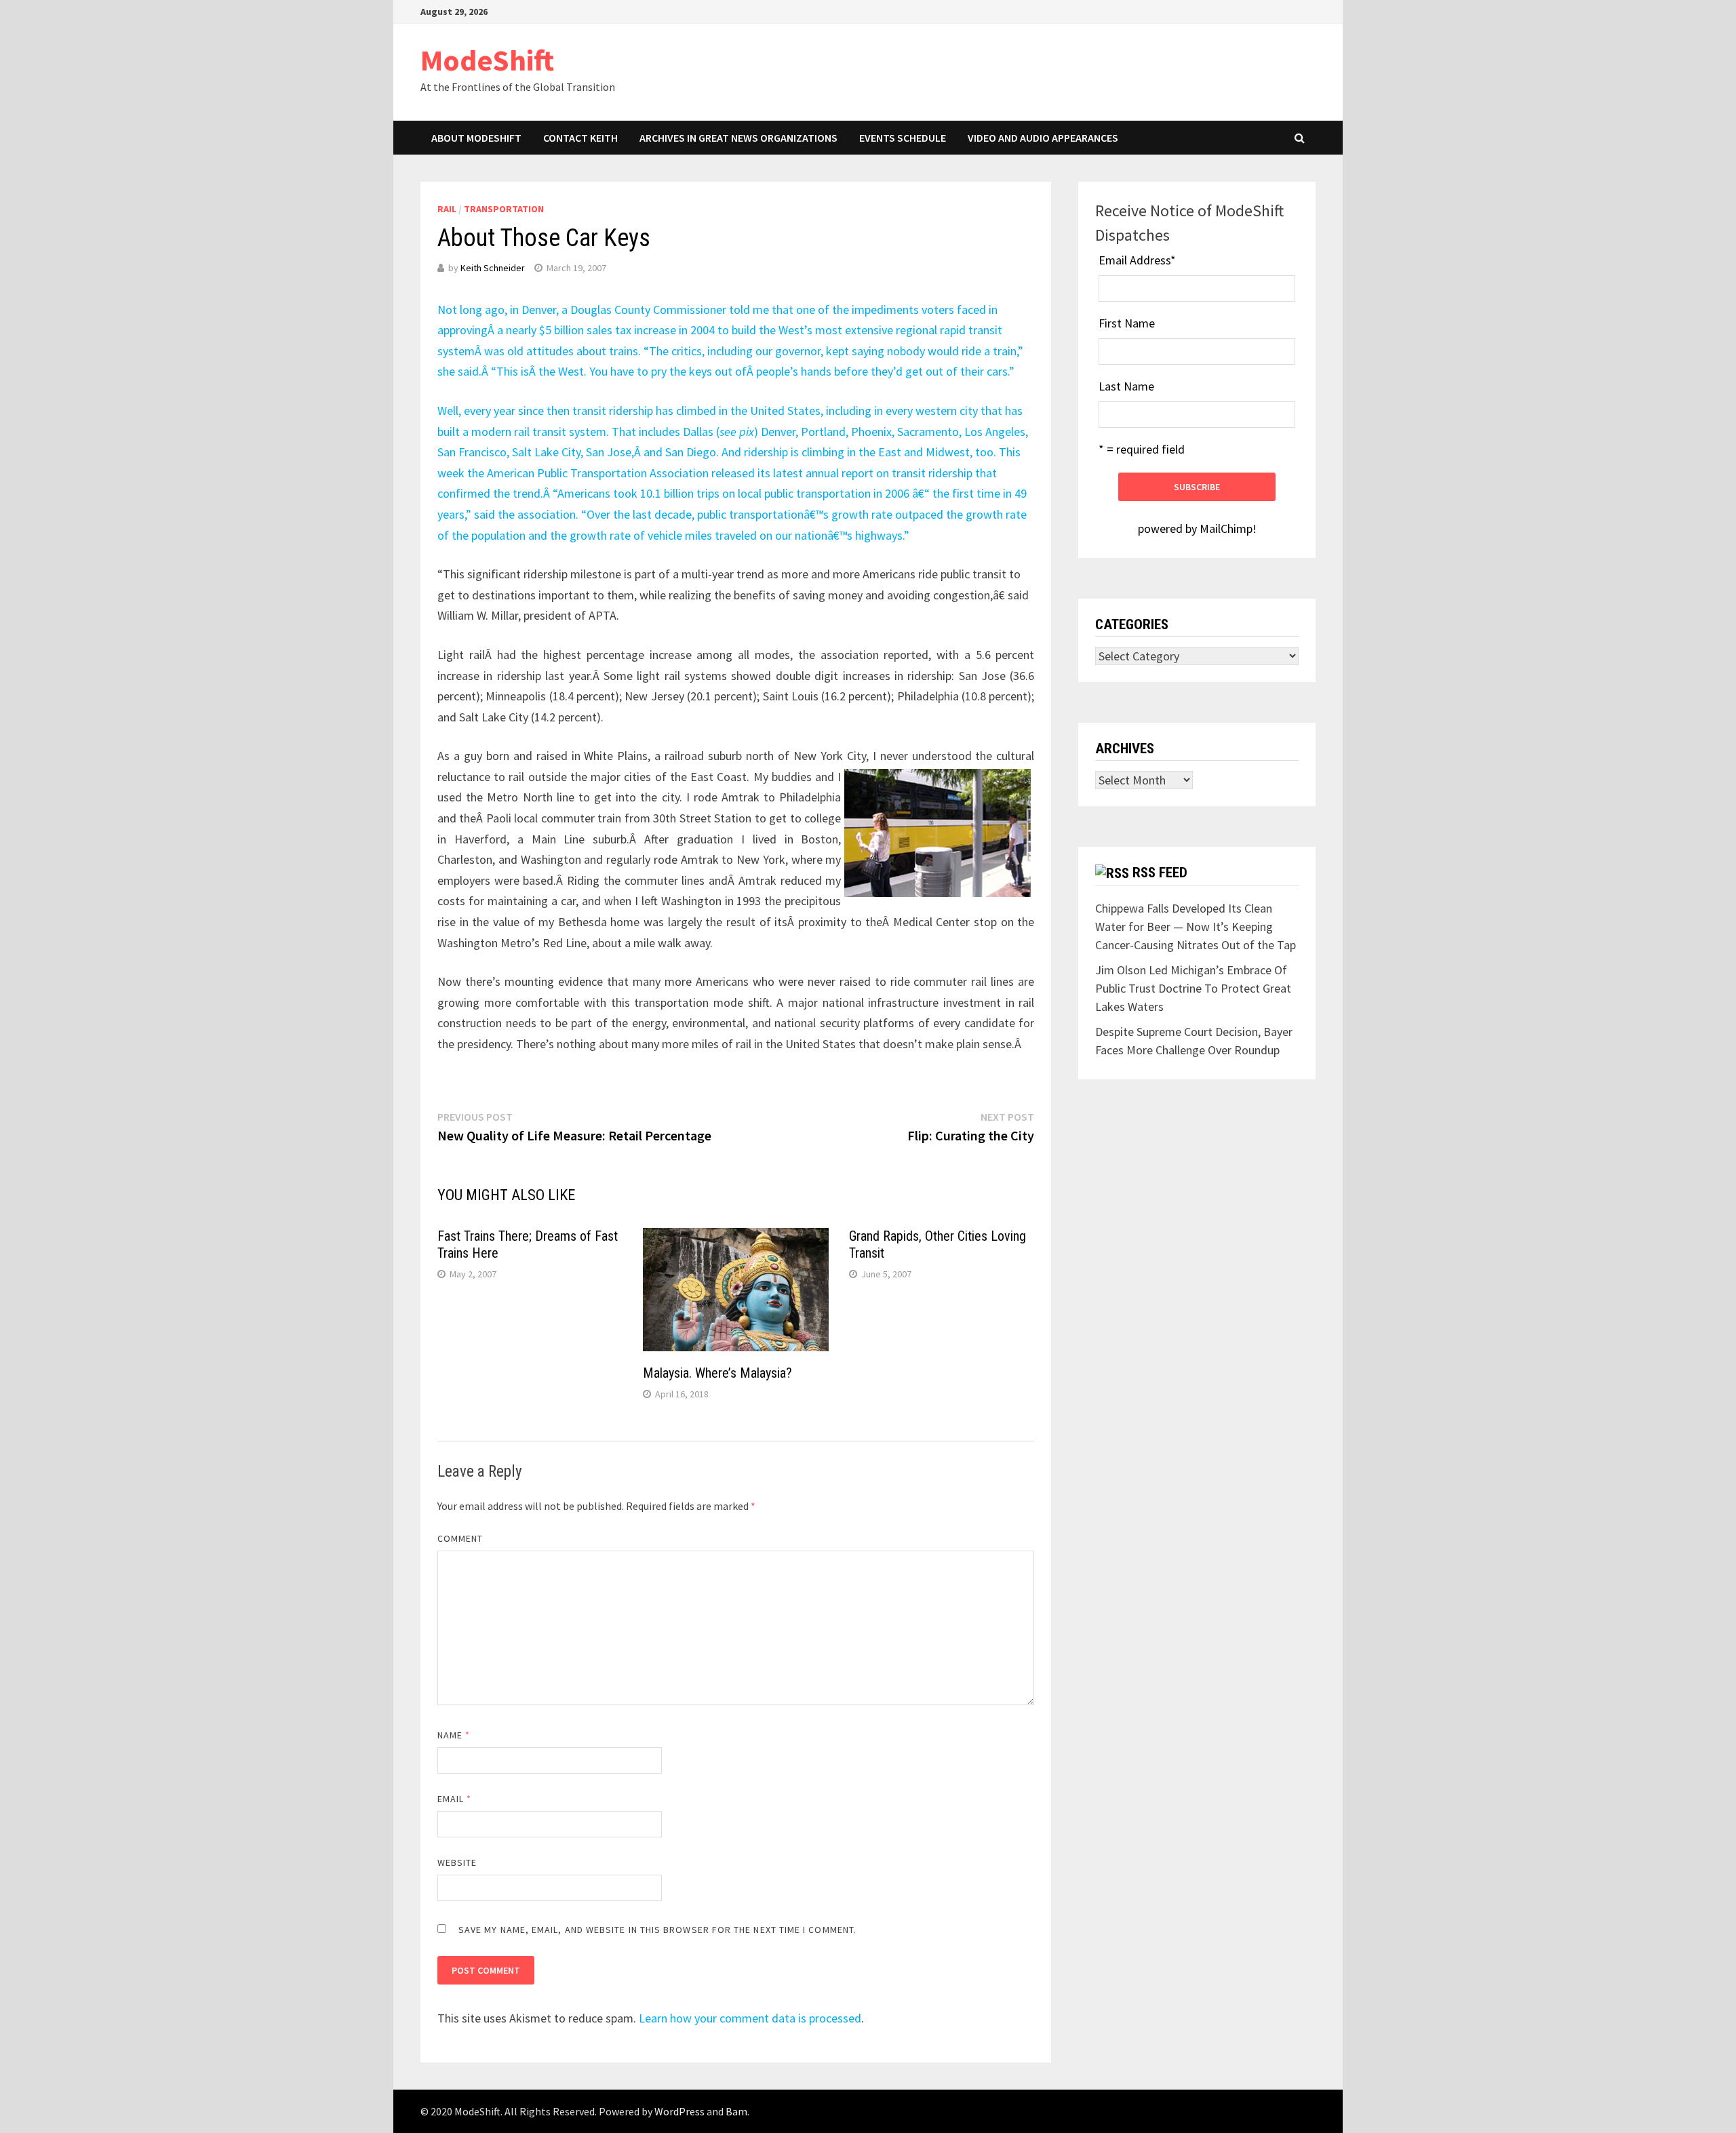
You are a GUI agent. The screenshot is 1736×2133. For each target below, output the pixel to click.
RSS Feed (1160, 873)
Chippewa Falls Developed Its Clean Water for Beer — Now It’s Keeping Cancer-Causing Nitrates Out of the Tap (1196, 926)
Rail (447, 209)
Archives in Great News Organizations (738, 138)
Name (454, 1735)
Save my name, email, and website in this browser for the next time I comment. (657, 1930)
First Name (1127, 323)
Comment (460, 1538)
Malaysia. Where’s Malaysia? (717, 1373)
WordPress (679, 2111)
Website (457, 1862)
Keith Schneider (493, 268)
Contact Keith (580, 138)
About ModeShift (476, 138)
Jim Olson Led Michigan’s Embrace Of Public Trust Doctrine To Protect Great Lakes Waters (1193, 988)
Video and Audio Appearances (1043, 138)
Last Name (1126, 386)
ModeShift (487, 60)
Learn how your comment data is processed (750, 2018)
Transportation (504, 209)
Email (455, 1799)
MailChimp (1226, 529)
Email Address (1137, 260)
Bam (736, 2111)
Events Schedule (903, 138)
